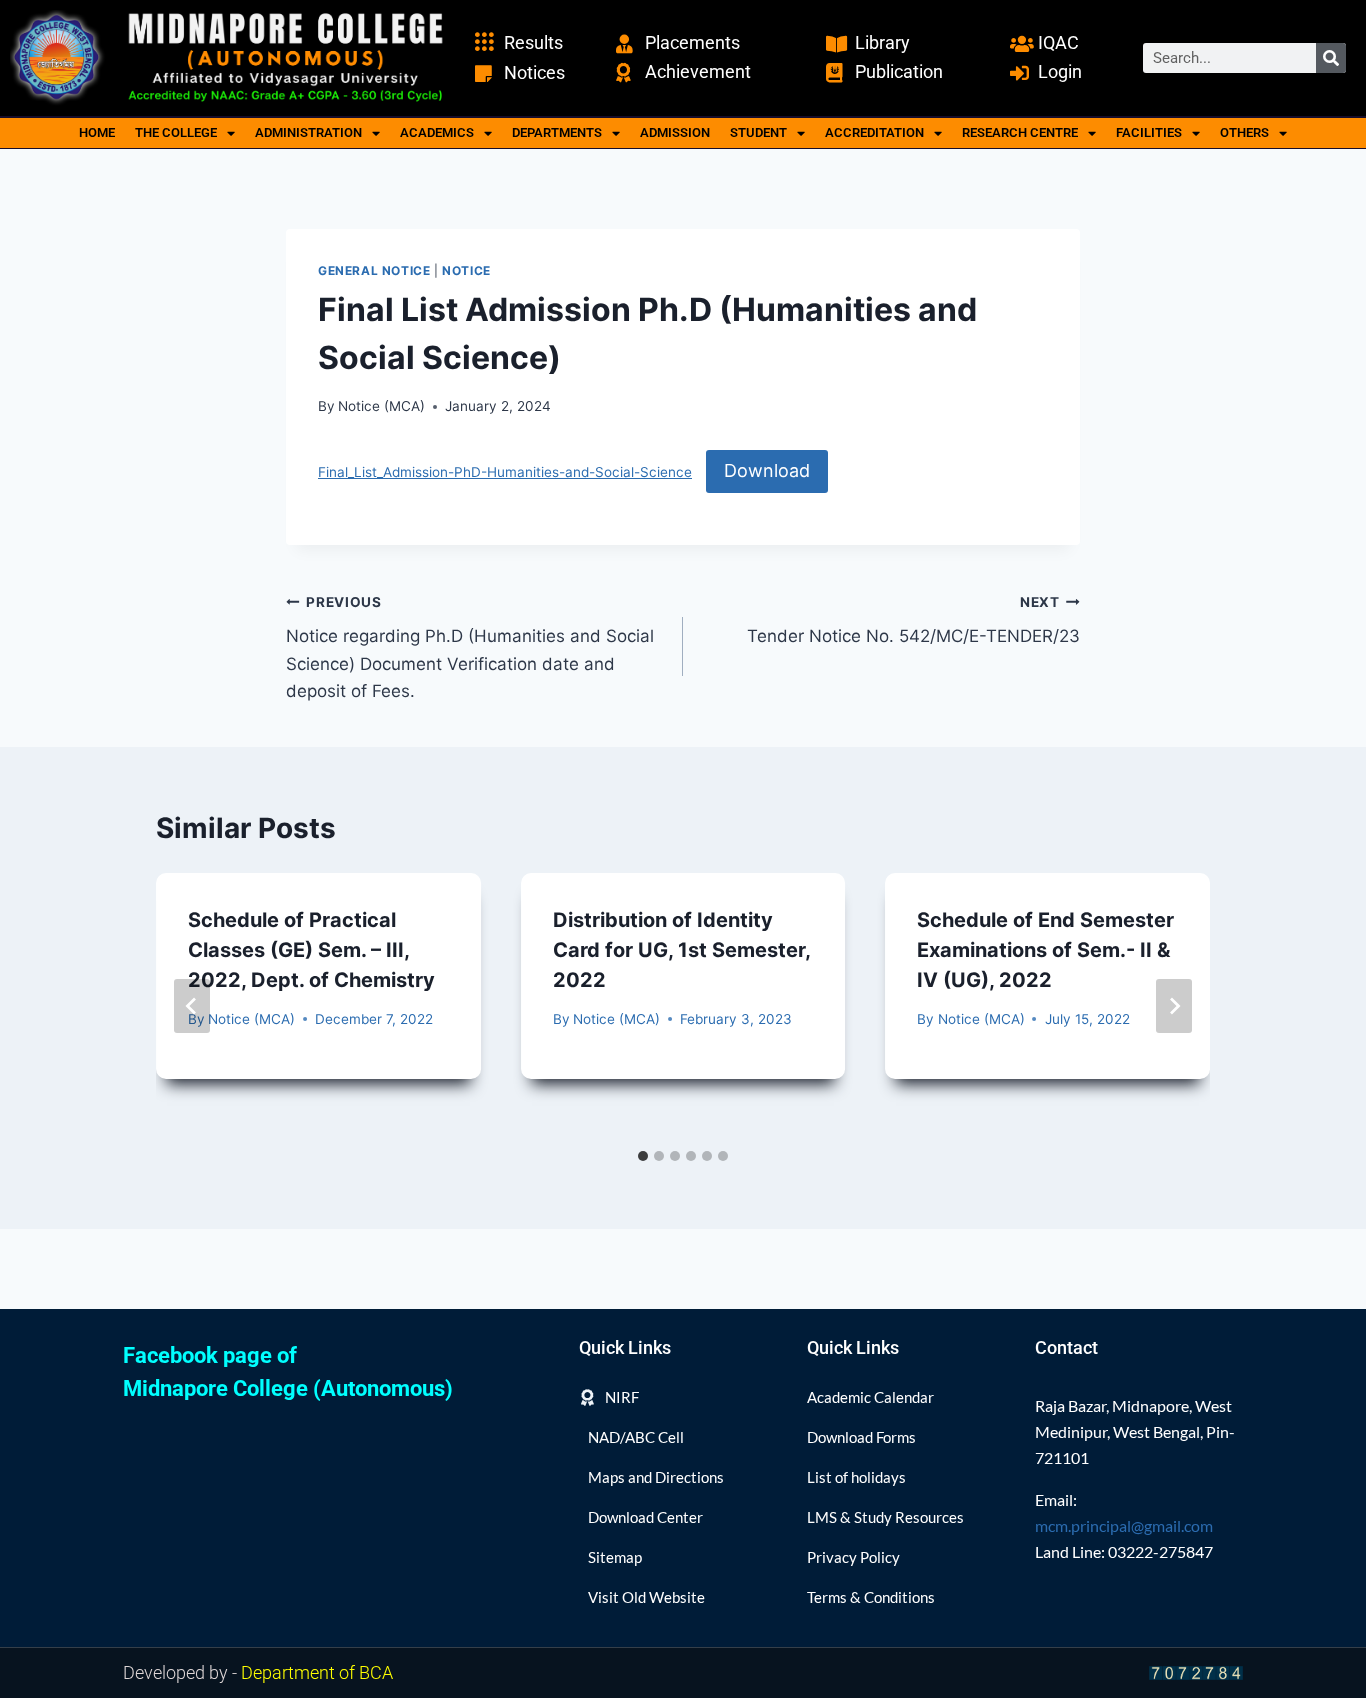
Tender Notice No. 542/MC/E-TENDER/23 (913, 620)
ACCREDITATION (874, 132)
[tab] (643, 1156)
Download (767, 470)
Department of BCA (317, 1672)
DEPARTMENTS (557, 132)
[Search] (1331, 58)
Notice (466, 270)
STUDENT (758, 132)
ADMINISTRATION (308, 132)
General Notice (374, 270)
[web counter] (1196, 1672)
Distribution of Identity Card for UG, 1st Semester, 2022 (681, 950)
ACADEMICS (437, 132)
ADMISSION (675, 132)
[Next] (1174, 1006)
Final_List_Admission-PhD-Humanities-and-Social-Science (505, 472)
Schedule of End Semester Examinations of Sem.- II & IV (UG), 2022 (1045, 950)
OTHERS (1244, 132)
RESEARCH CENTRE (1020, 132)
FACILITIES (1149, 132)
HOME (97, 132)
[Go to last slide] (192, 1006)
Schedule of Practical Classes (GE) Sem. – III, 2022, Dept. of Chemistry (311, 950)
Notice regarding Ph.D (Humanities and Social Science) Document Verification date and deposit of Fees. (470, 647)
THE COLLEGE (176, 132)
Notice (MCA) (381, 406)
